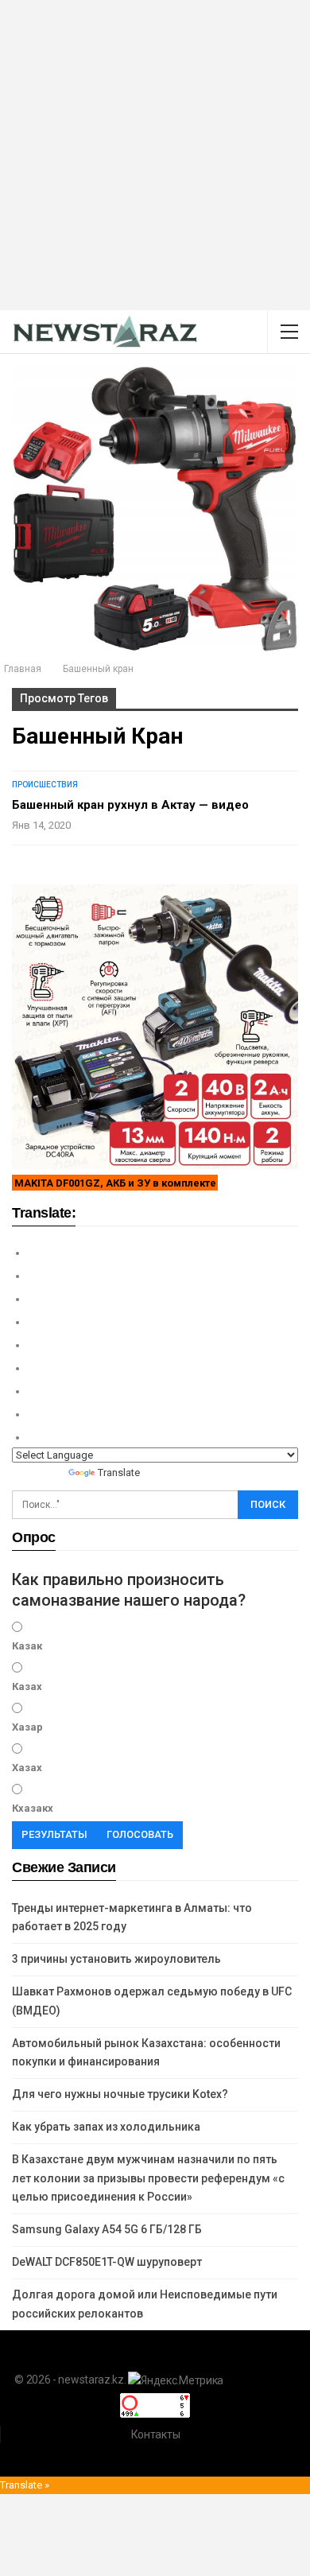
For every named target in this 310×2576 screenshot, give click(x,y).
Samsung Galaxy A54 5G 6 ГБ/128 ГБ (107, 2229)
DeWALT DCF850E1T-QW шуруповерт (107, 2262)
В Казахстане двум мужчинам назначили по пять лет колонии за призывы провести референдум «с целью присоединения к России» (148, 2178)
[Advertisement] (155, 155)
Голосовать (140, 1834)
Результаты (54, 1834)
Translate (119, 1473)
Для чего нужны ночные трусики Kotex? (120, 2094)
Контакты (156, 2434)
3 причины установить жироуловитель (116, 1959)
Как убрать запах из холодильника (106, 2127)
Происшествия (45, 785)
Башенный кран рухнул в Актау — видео (130, 805)
